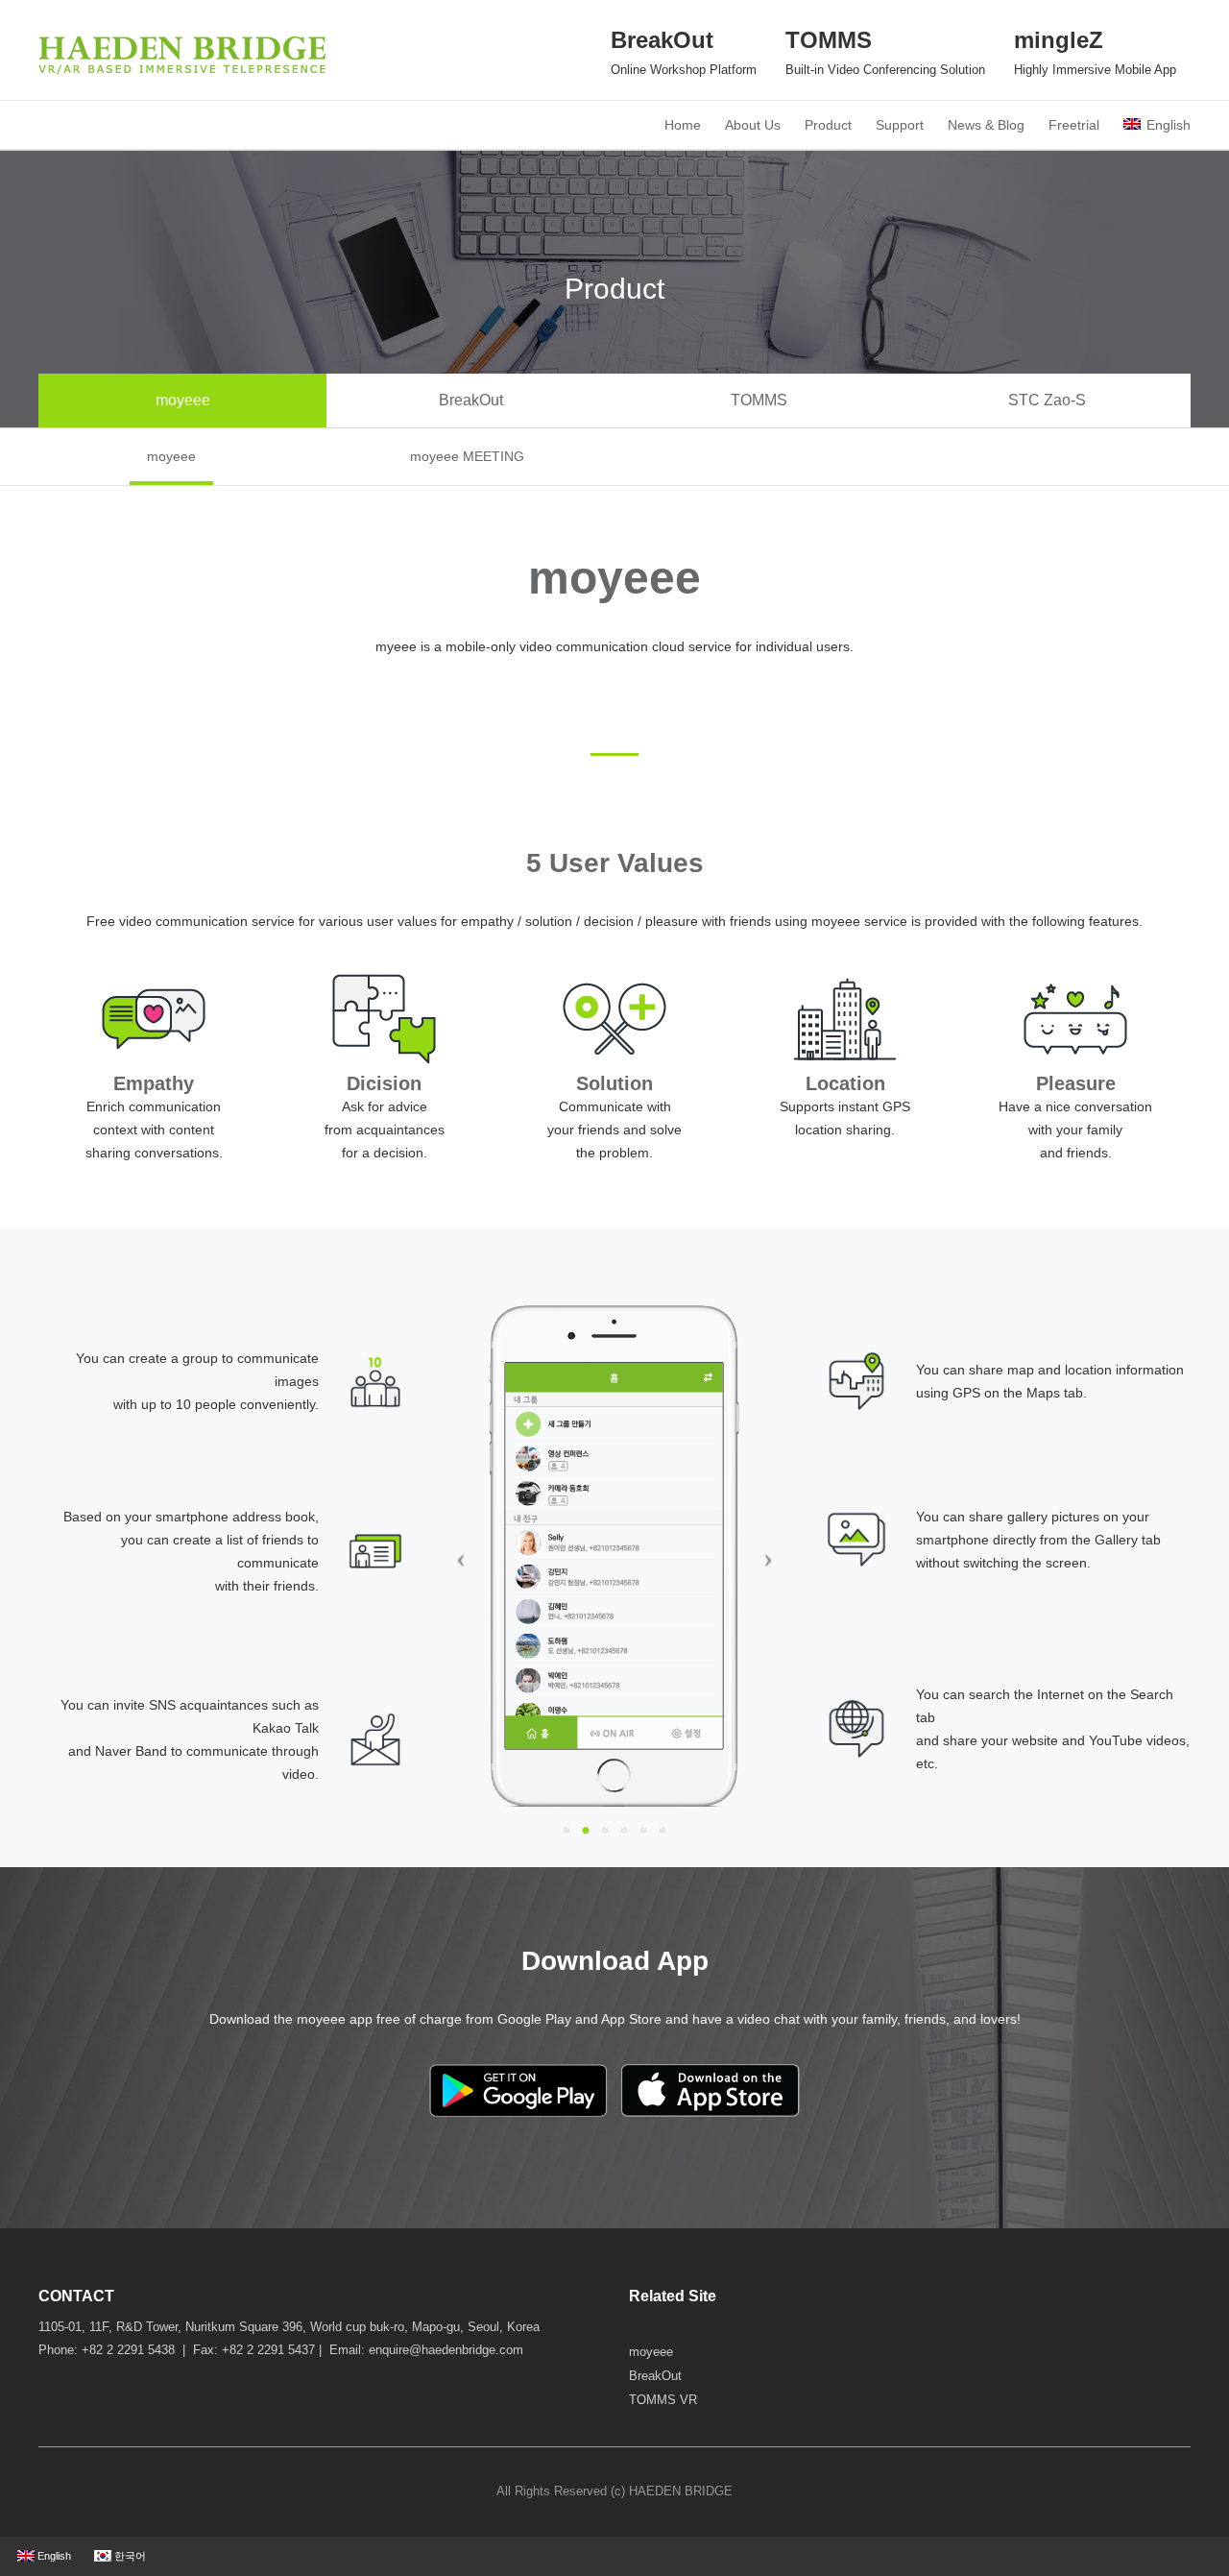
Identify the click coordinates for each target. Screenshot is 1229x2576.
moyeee (183, 400)
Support (900, 125)
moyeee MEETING (467, 456)
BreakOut (471, 400)
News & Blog (986, 125)
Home (683, 125)
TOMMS (759, 400)
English (1169, 125)
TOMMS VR (663, 2400)
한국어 (129, 2556)
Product (828, 125)
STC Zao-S (1047, 400)
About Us (753, 125)
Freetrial (1074, 125)
